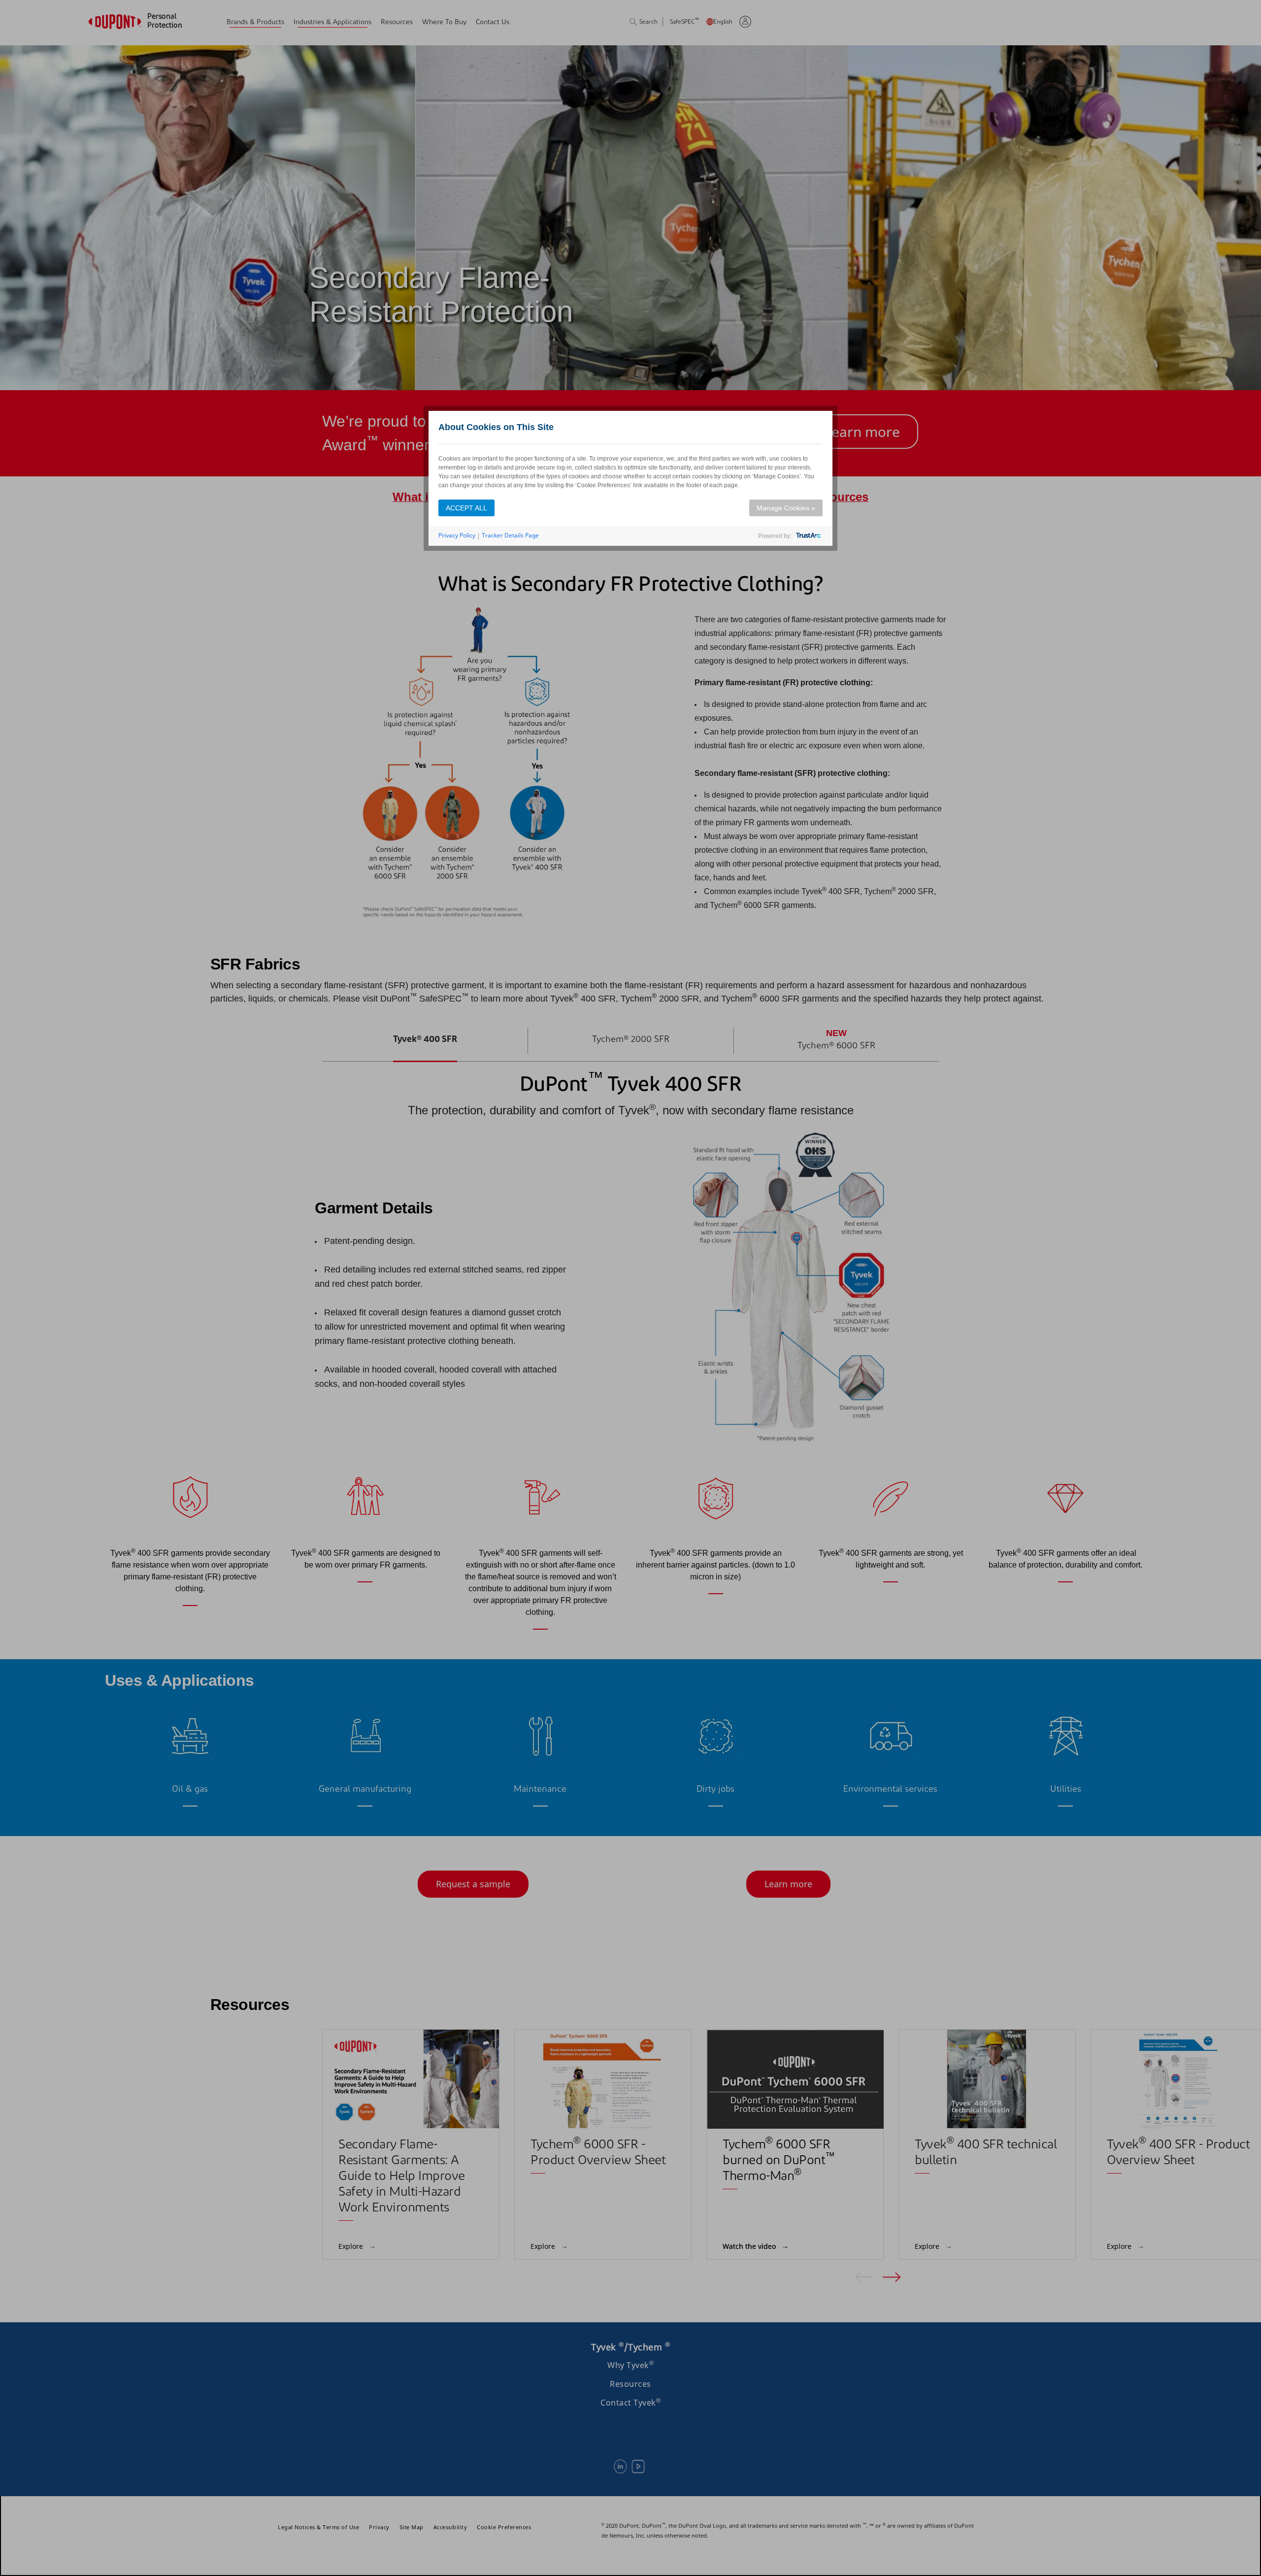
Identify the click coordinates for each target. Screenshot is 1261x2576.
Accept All (466, 508)
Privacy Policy (457, 535)
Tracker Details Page (510, 535)
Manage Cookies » (786, 508)
